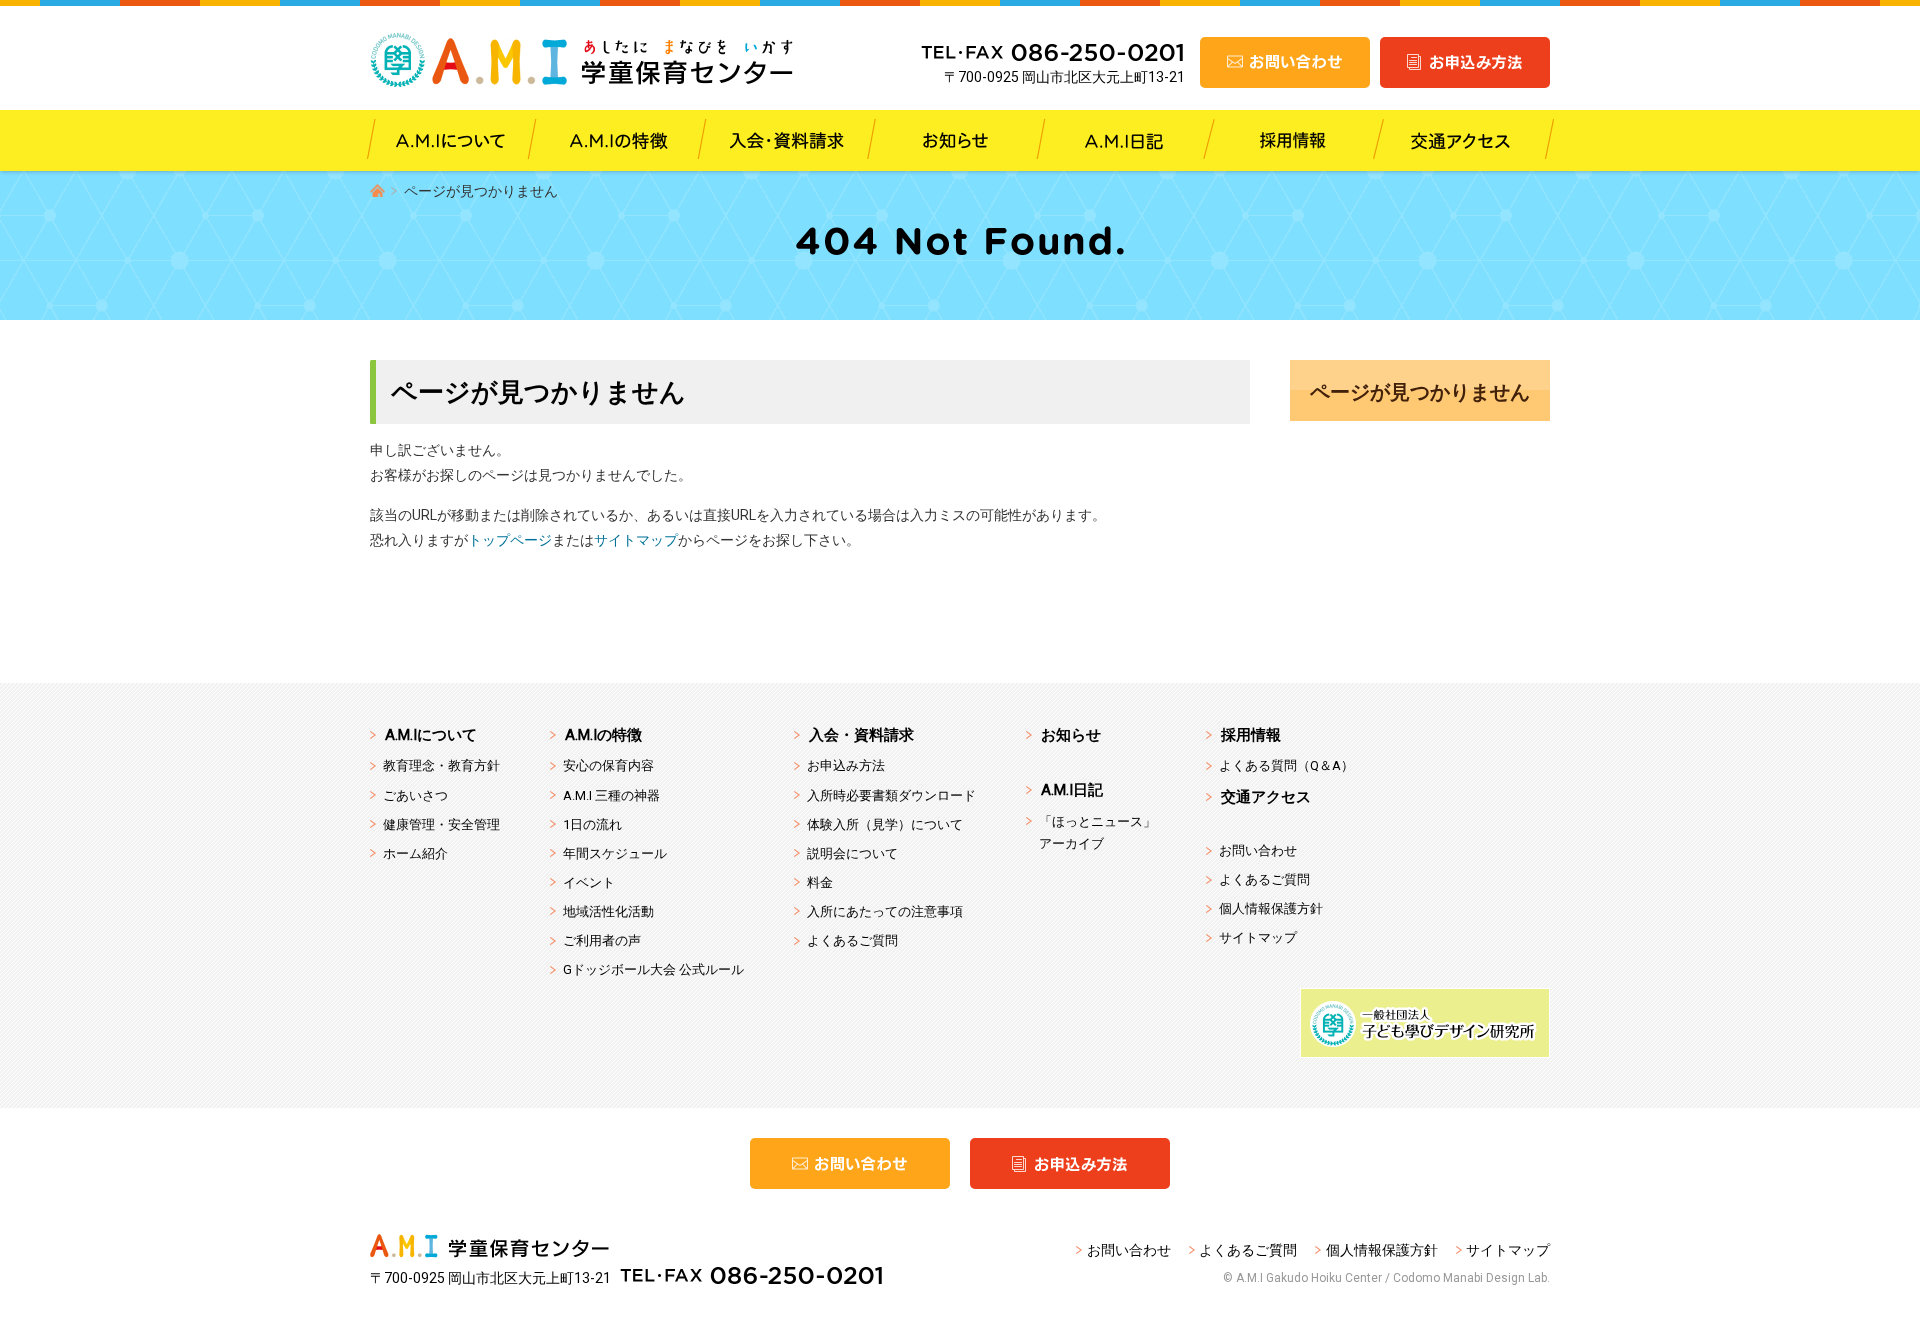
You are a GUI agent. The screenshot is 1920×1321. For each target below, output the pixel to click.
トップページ (510, 540)
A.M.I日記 (1072, 790)
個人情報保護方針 (1271, 908)
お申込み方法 (846, 765)
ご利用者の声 (602, 940)
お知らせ (1071, 735)
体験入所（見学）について (885, 824)
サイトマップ (636, 540)
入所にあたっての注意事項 (885, 911)
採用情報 (1251, 735)
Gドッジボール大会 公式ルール (653, 969)
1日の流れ (592, 824)
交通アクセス (1266, 797)
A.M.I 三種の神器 (611, 795)
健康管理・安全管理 (441, 824)
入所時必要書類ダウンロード (891, 795)
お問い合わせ (1258, 850)
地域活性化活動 (608, 911)
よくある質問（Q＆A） (1286, 765)
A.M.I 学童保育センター (582, 60)
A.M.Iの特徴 (603, 735)
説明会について (852, 853)
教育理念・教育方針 (441, 765)
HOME (377, 190)
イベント (589, 882)
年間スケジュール (615, 853)
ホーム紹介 (415, 853)
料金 (820, 882)
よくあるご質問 (852, 940)
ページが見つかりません (1420, 392)
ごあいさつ (415, 795)
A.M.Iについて (431, 735)
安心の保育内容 (608, 765)
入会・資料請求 (861, 735)
